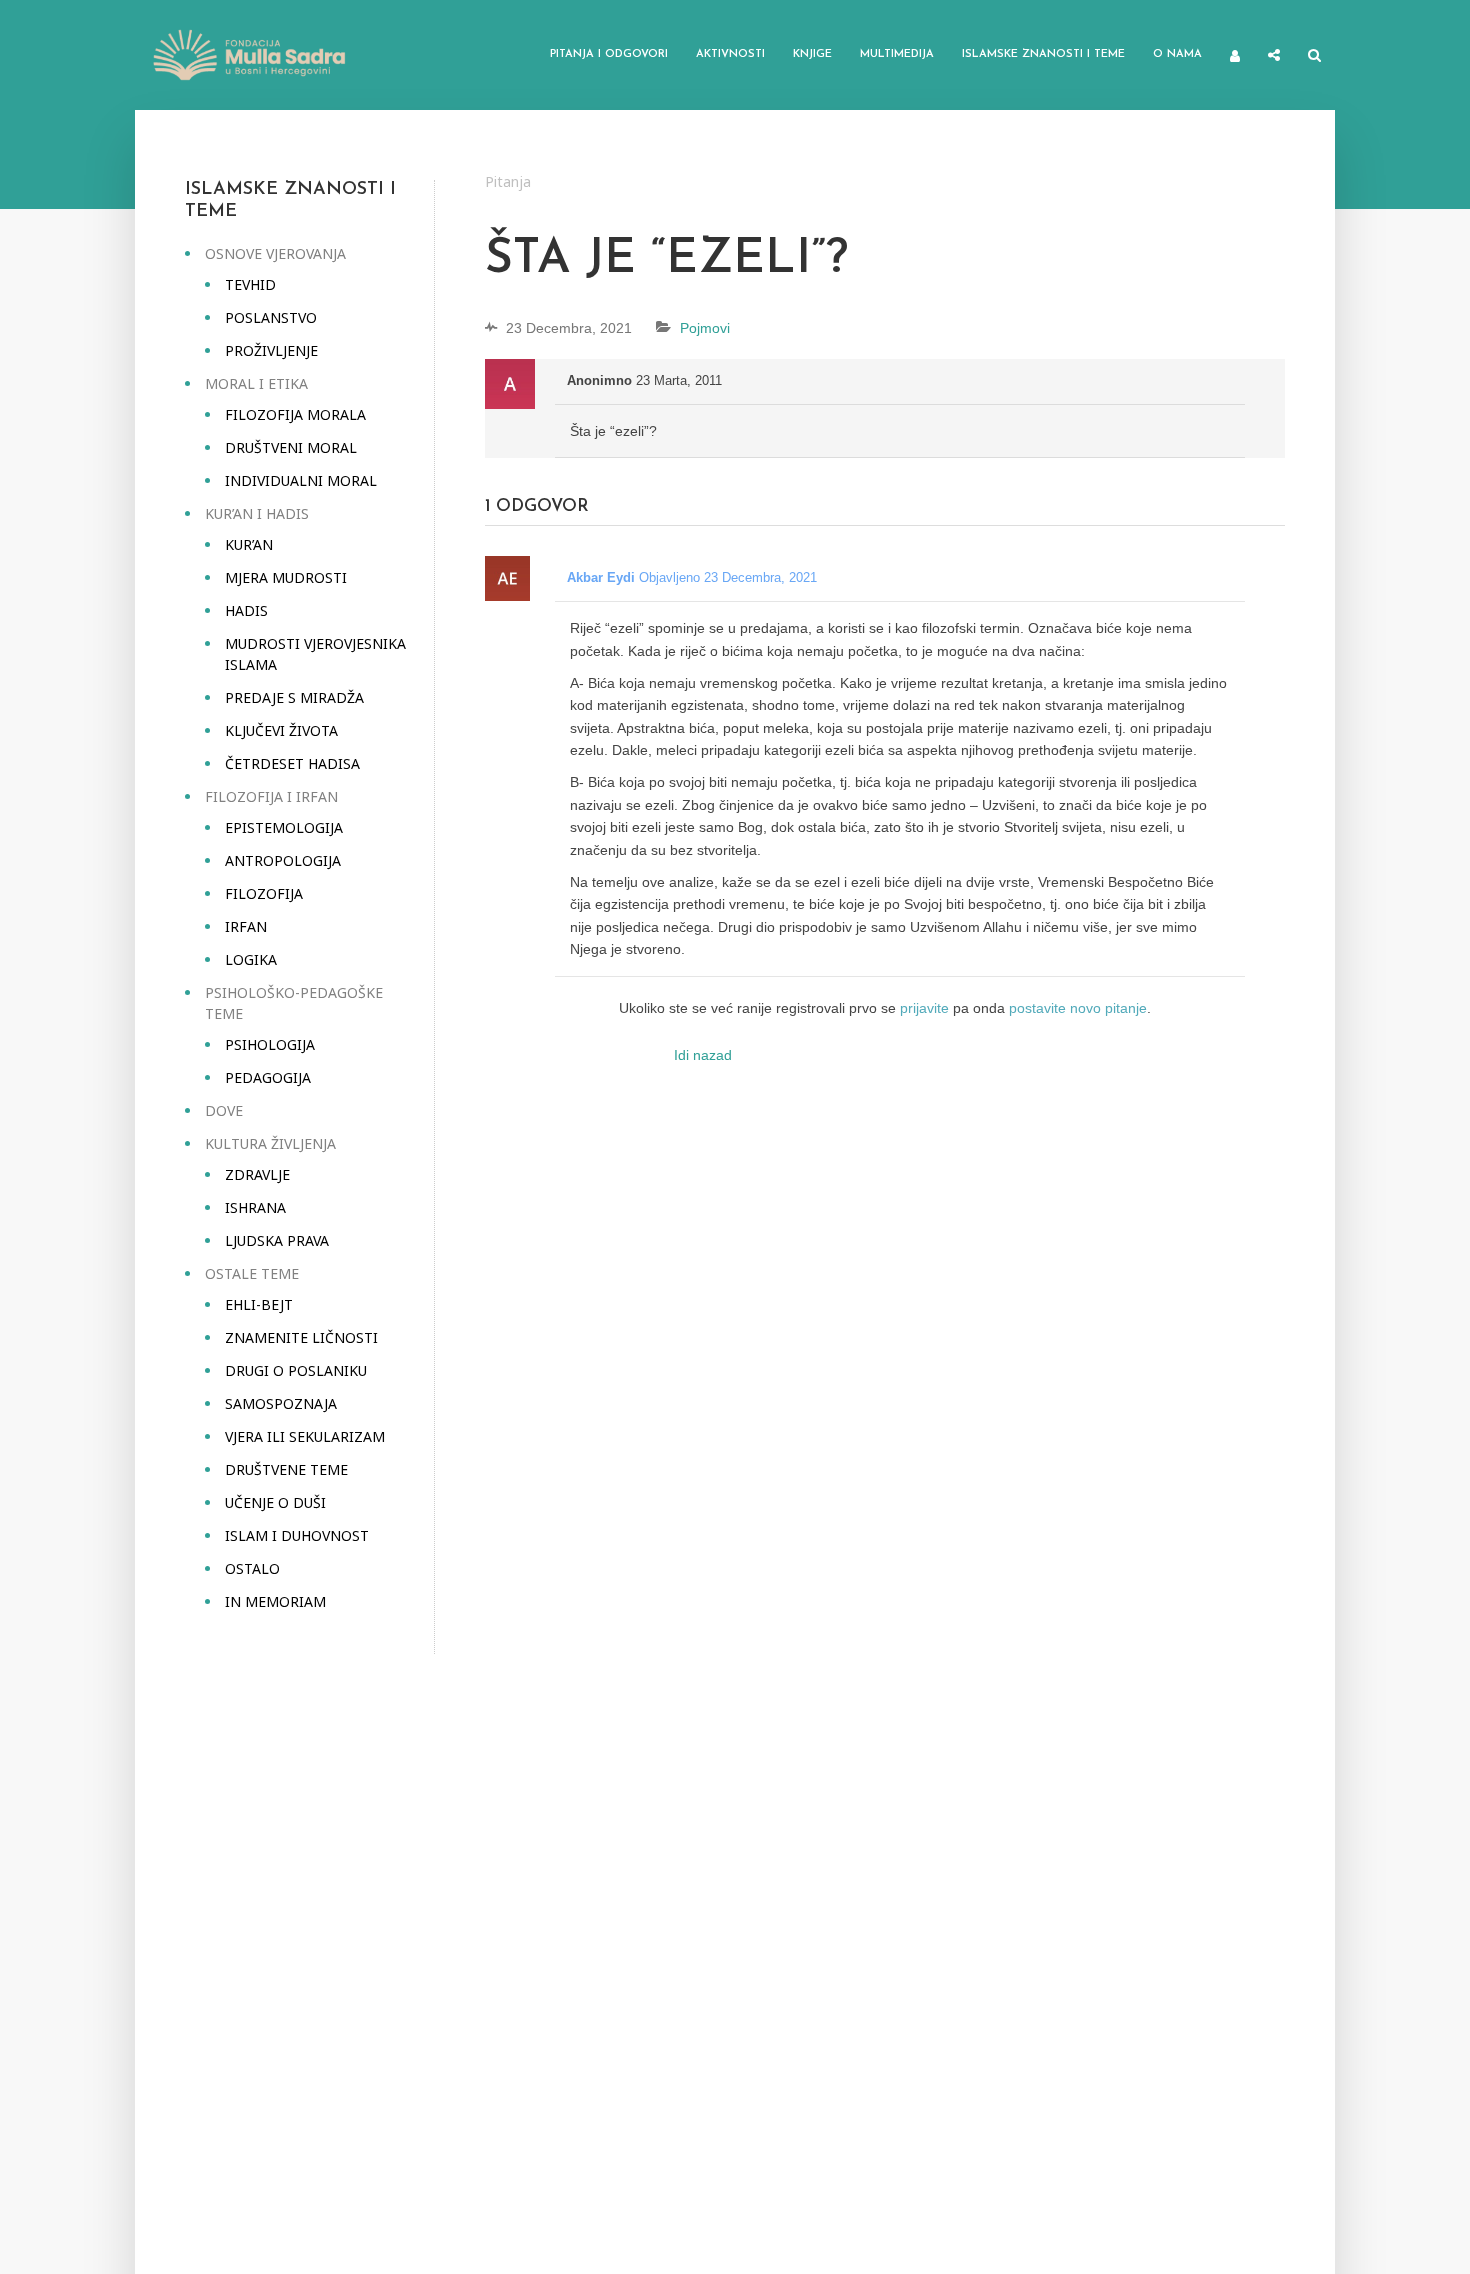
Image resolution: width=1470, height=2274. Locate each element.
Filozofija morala (295, 414)
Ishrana (255, 1207)
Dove (224, 1110)
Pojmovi (705, 328)
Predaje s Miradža (294, 697)
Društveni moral (291, 447)
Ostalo (252, 1568)
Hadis (246, 610)
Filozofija (264, 893)
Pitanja (508, 181)
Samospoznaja (281, 1403)
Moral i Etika (256, 383)
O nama (1177, 54)
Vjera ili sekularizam (305, 1436)
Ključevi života (281, 730)
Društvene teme (286, 1469)
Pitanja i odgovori (609, 54)
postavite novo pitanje (1078, 1008)
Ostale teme (252, 1273)
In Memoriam (275, 1601)
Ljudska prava (277, 1240)
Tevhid (250, 284)
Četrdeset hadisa (292, 763)
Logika (251, 959)
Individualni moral (301, 480)
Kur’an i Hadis (257, 513)
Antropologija (283, 860)
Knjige (812, 54)
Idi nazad (703, 1055)
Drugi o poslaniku (296, 1370)
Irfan (246, 926)
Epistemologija (284, 827)
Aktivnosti (730, 54)
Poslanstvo (271, 317)
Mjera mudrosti (286, 577)
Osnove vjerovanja (275, 253)
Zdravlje (257, 1174)
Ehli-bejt (259, 1304)
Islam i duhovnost (297, 1535)
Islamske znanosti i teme (1043, 54)
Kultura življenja (270, 1143)
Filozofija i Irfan (271, 796)
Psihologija (270, 1044)
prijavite (924, 1008)
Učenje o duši (275, 1502)
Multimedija (897, 54)
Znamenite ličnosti (301, 1337)
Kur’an (249, 544)
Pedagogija (268, 1077)
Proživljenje (271, 350)
